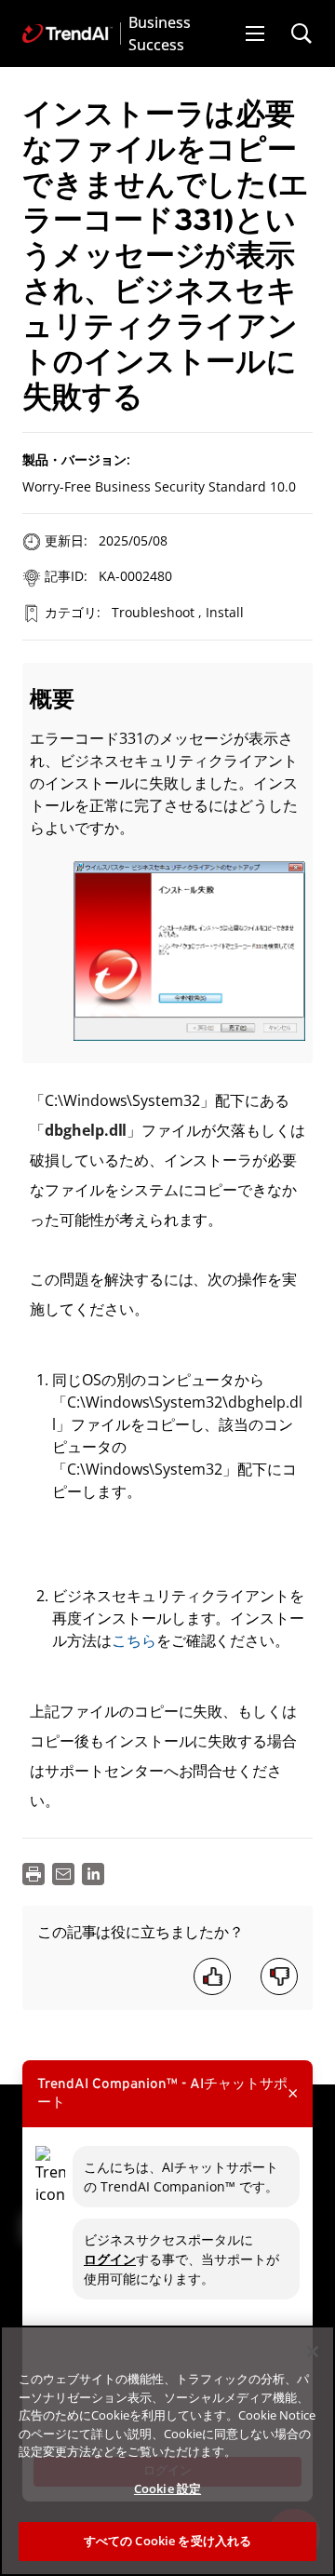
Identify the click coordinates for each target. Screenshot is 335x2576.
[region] (167, 2451)
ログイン (110, 2259)
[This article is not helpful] (279, 1976)
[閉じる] (313, 2352)
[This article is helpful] (212, 1976)
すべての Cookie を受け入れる (167, 2541)
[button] (255, 34)
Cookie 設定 (167, 2488)
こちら (134, 1640)
